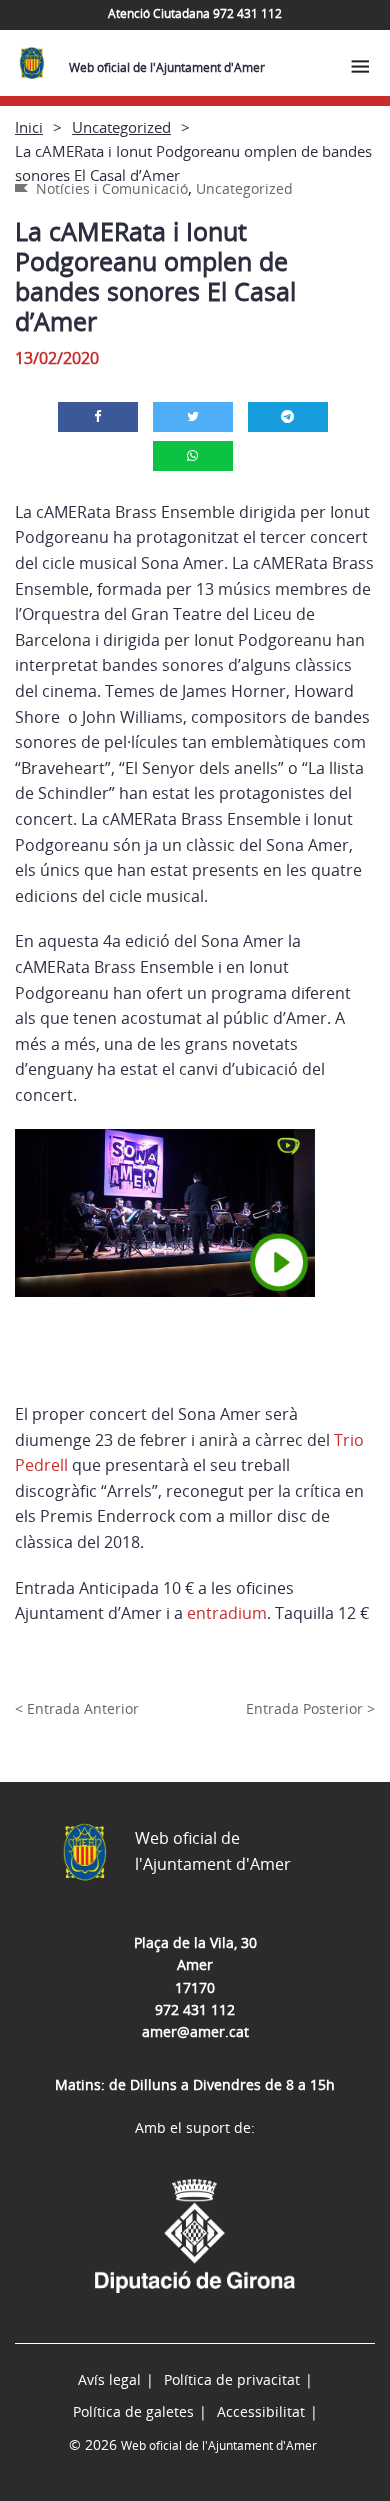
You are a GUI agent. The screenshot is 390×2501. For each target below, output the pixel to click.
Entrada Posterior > (310, 1708)
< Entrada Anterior (77, 1708)
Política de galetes (133, 2411)
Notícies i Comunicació (112, 188)
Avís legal (109, 2379)
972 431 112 (195, 2009)
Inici (29, 127)
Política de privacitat (232, 2379)
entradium (227, 1613)
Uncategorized (121, 127)
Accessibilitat (261, 2411)
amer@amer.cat (195, 2031)
